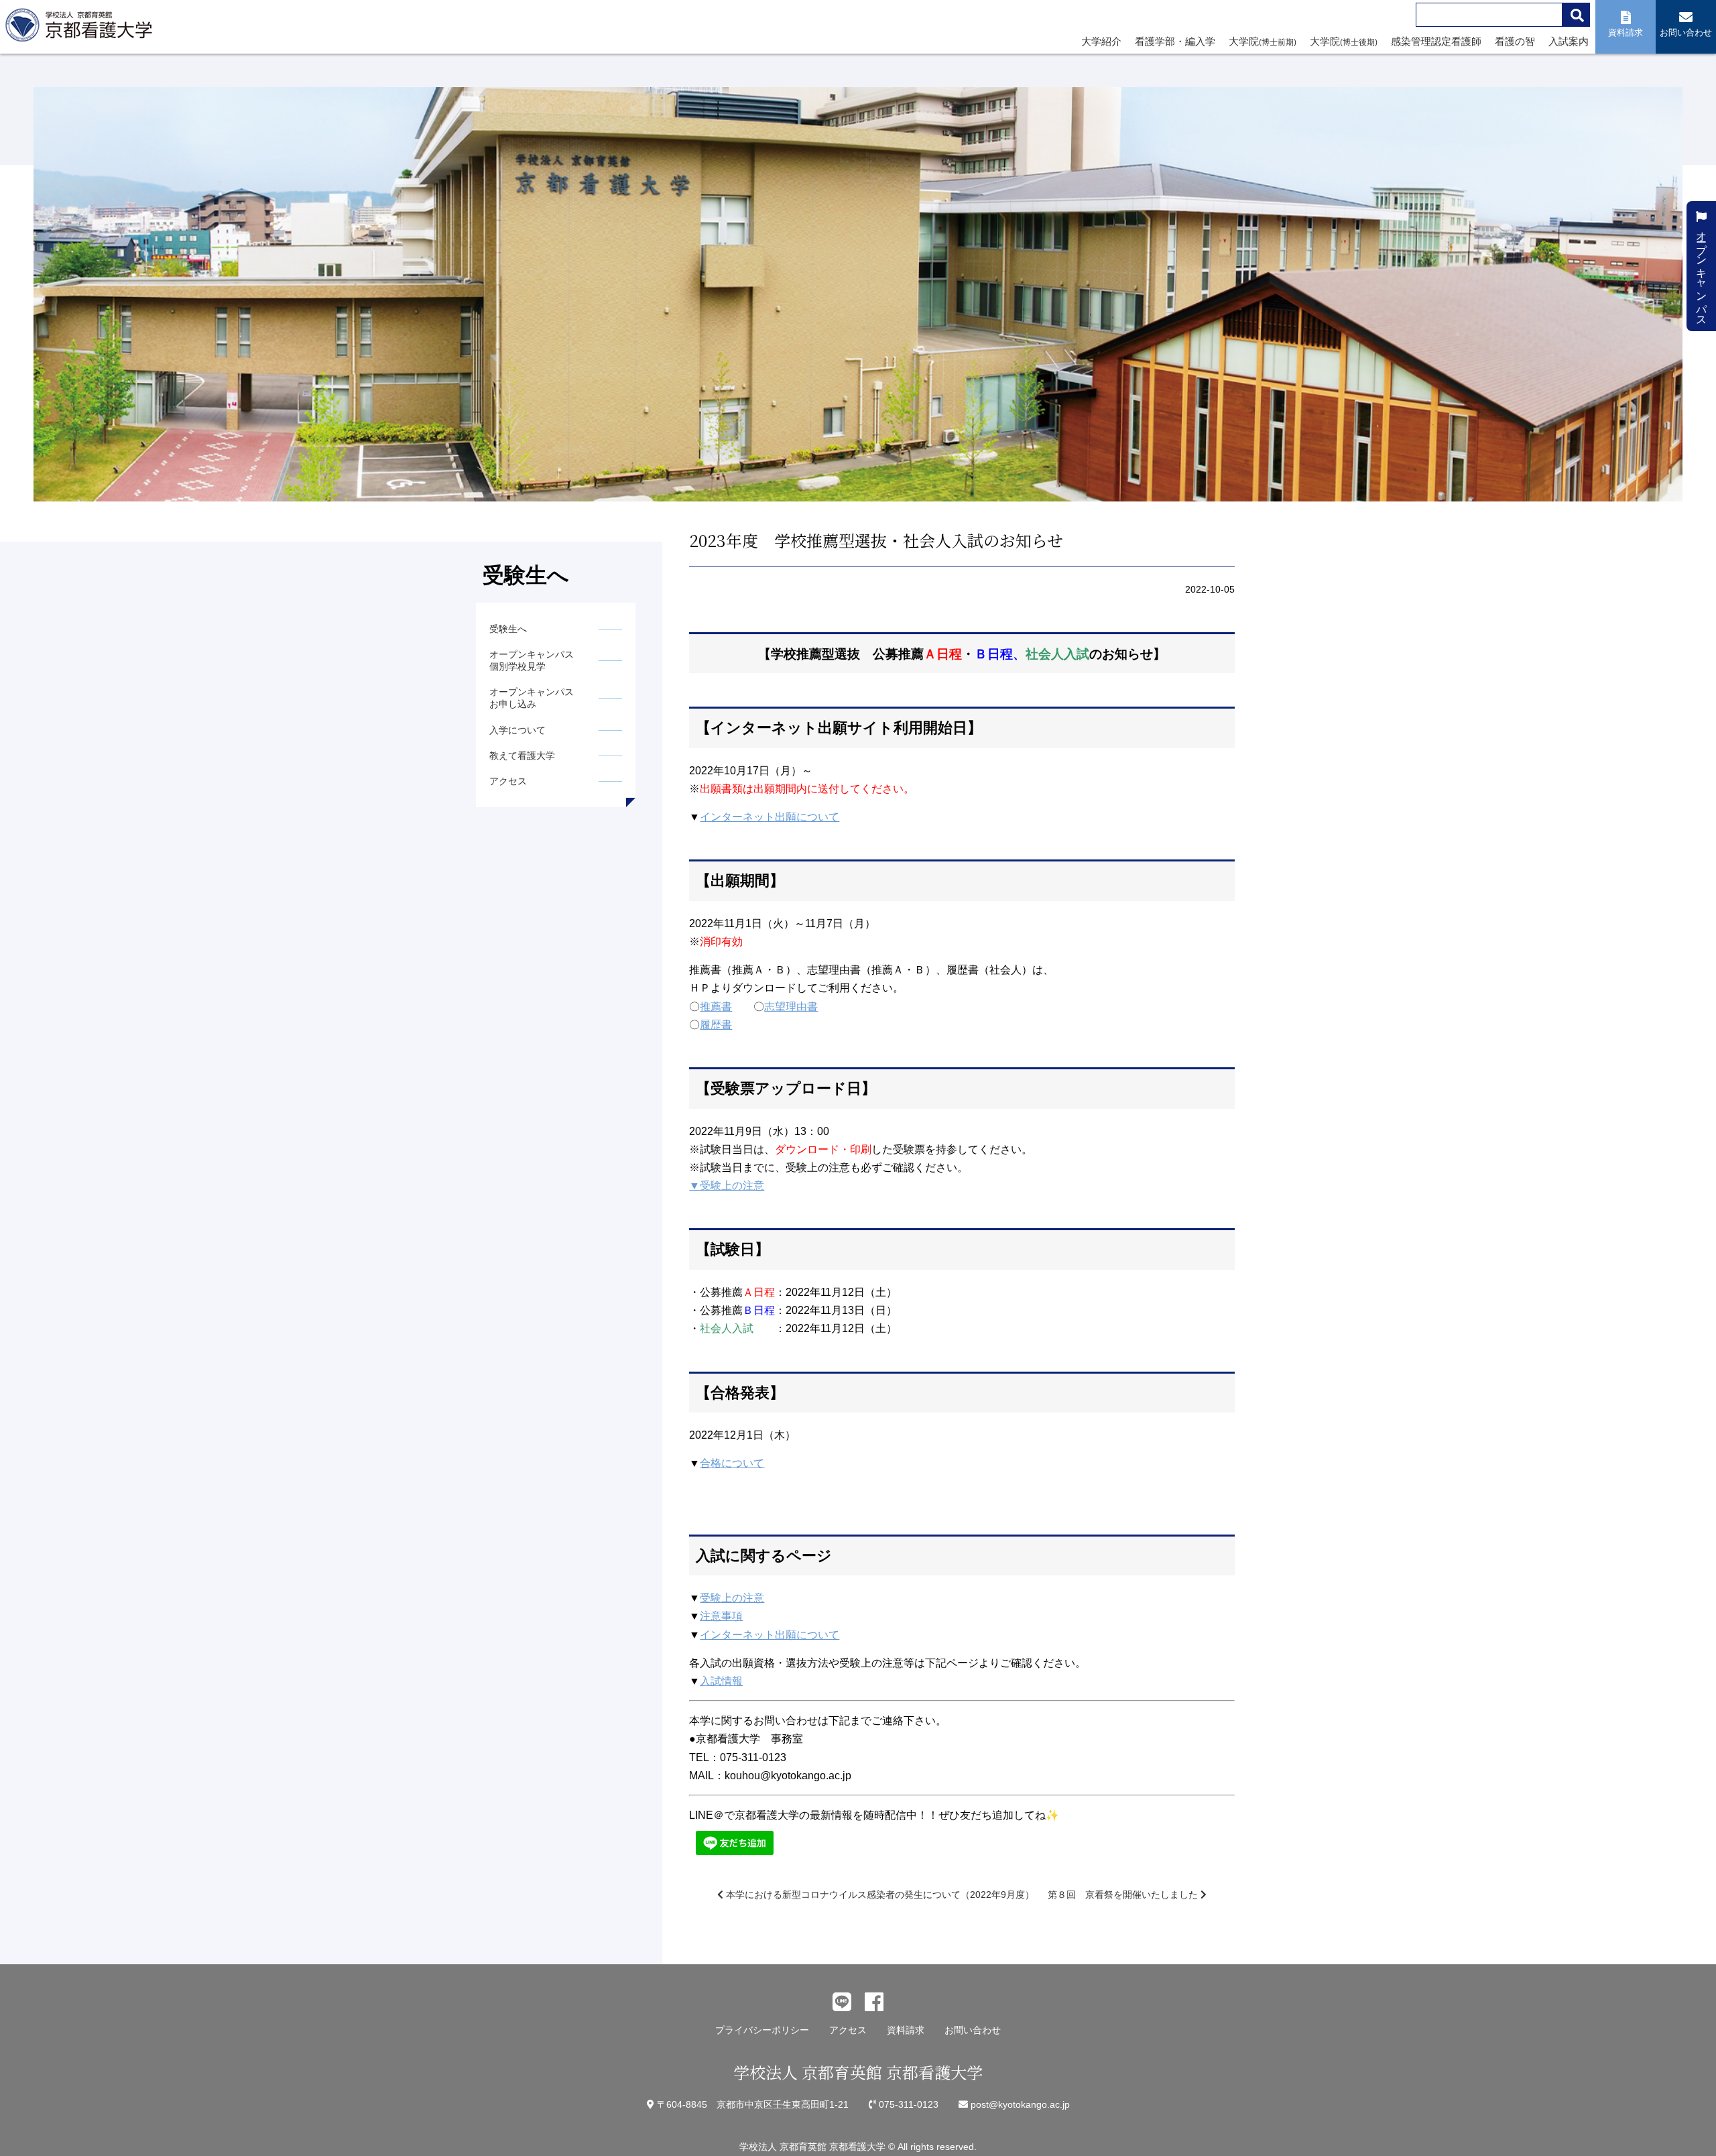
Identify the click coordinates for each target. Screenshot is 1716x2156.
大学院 (1263, 41)
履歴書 (716, 1025)
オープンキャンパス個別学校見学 (532, 660)
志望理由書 (791, 1007)
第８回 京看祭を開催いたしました (1124, 1895)
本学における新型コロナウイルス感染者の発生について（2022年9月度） (879, 1895)
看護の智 (1515, 41)
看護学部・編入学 (1175, 41)
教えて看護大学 (522, 756)
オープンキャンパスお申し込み (532, 698)
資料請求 (906, 2030)
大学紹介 (1101, 41)
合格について (732, 1463)
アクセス (508, 781)
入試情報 (721, 1681)
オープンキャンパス (1702, 272)
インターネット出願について (770, 817)
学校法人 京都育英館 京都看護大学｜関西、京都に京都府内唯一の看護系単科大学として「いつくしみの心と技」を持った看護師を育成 (82, 29)
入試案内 (1569, 41)
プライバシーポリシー (762, 2030)
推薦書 (716, 1007)
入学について (517, 730)
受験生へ (508, 629)
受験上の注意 (732, 1598)
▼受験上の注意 (727, 1186)
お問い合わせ (973, 2030)
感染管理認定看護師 (1436, 41)
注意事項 (721, 1616)
